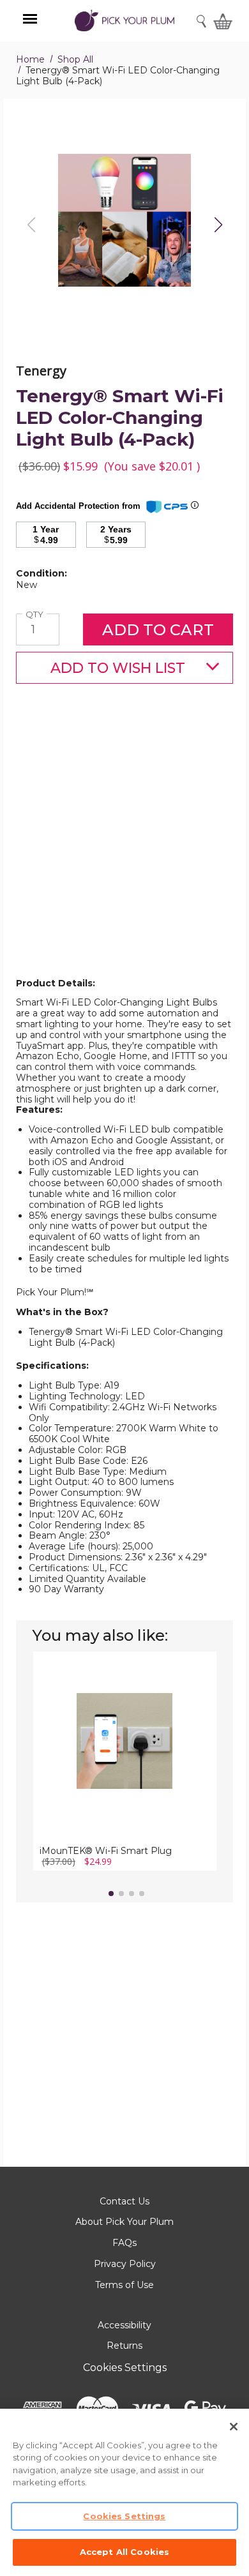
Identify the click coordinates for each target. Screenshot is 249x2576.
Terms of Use (124, 2285)
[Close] (234, 2427)
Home (30, 59)
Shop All (75, 59)
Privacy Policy (125, 2264)
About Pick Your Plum (124, 2222)
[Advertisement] (124, 851)
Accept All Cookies (124, 2552)
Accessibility (124, 2325)
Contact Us (124, 2201)
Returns (124, 2346)
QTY (36, 614)
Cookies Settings (125, 2368)
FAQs (124, 2243)
